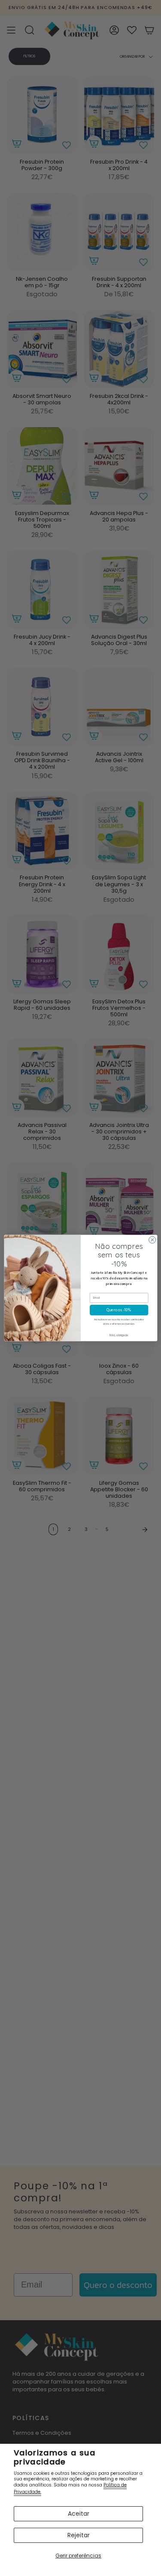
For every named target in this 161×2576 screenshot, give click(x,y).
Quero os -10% (119, 1310)
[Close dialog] (152, 1240)
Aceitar (79, 2514)
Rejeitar (79, 2535)
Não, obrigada (119, 1335)
